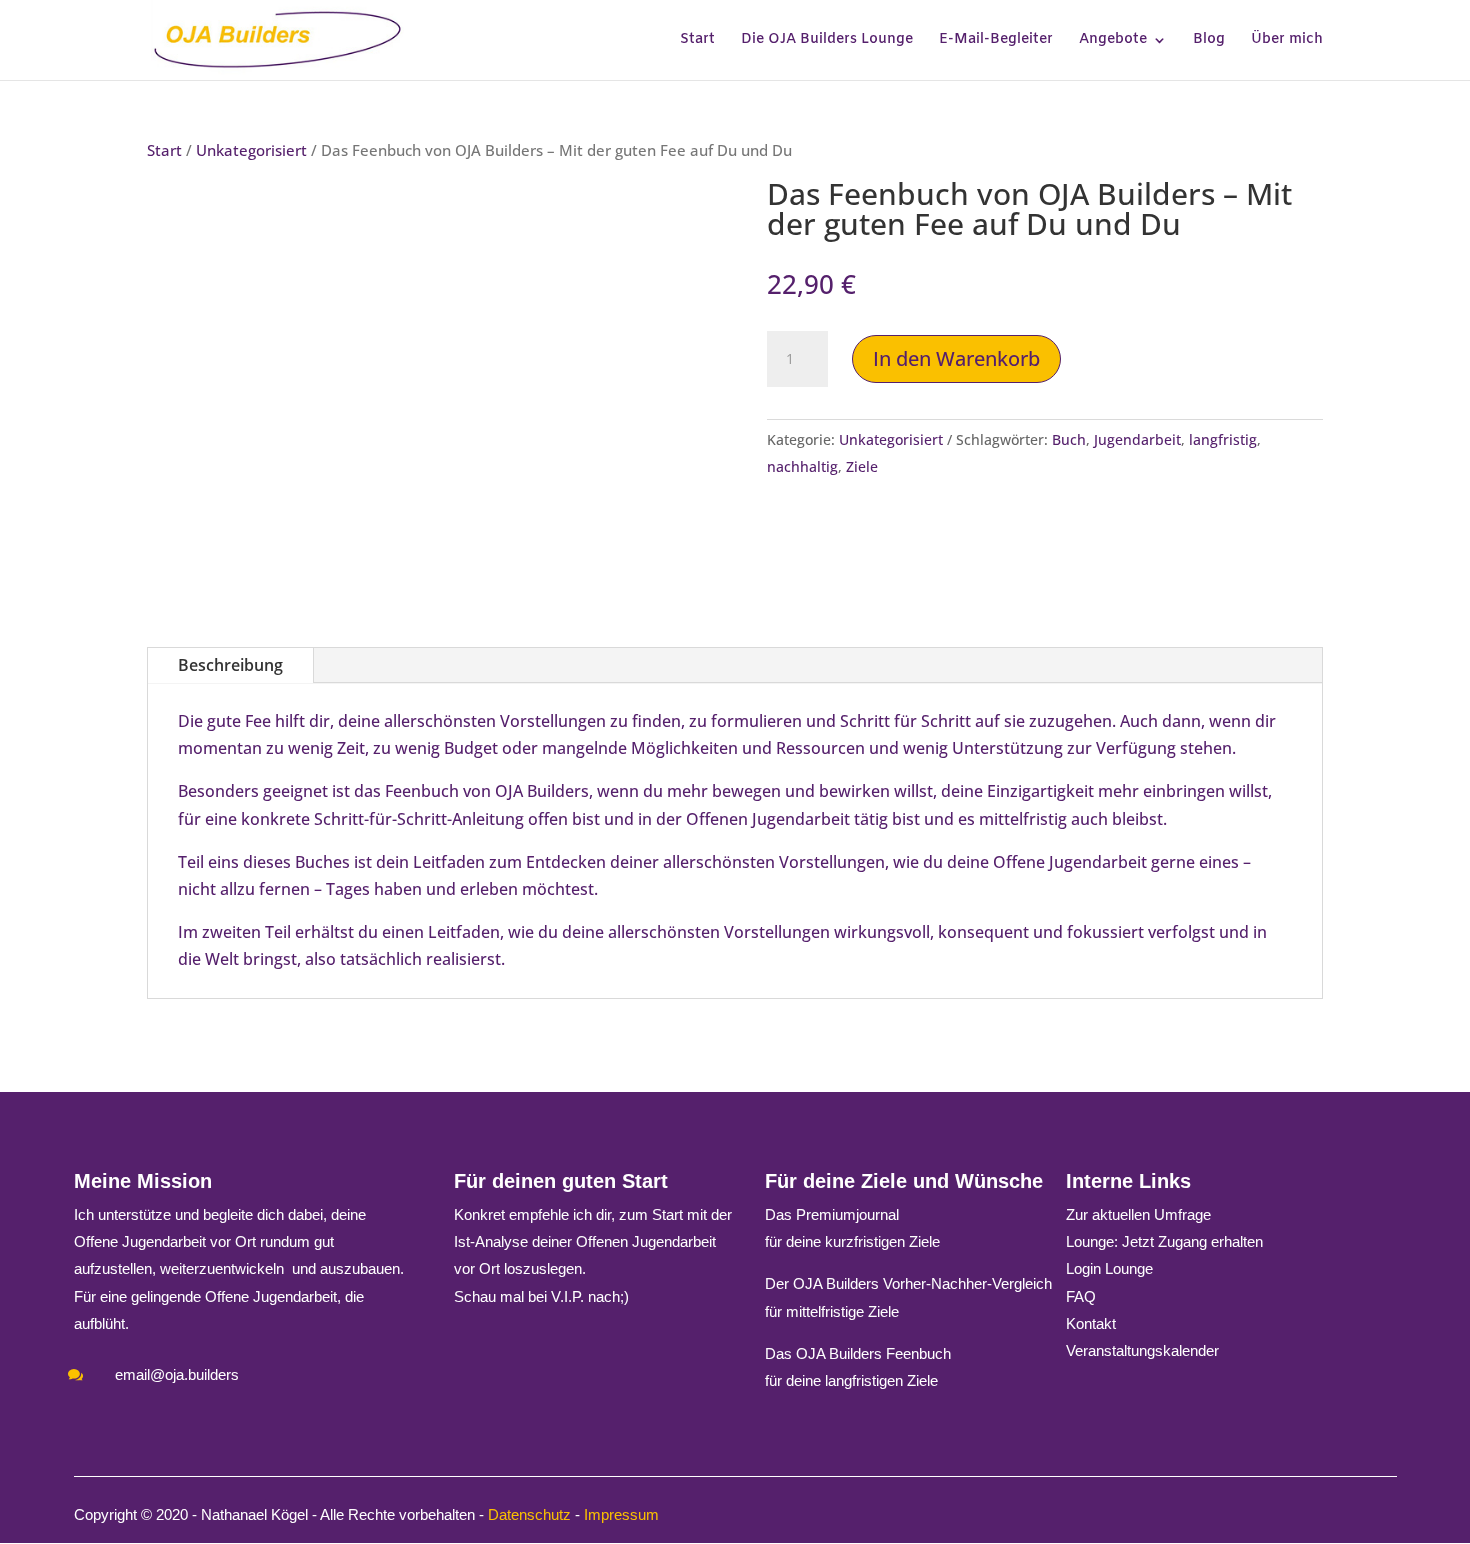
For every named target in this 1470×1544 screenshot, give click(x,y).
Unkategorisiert (251, 150)
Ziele (862, 466)
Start (697, 41)
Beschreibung (230, 665)
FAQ (1081, 1296)
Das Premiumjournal (832, 1214)
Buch (1069, 439)
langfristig (1223, 439)
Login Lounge (1109, 1268)
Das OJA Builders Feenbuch (858, 1353)
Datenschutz (529, 1514)
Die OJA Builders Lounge (827, 41)
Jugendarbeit (1137, 439)
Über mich (1287, 41)
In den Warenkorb (956, 358)
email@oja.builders (177, 1374)
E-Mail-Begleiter (996, 41)
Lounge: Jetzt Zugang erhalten (1164, 1241)
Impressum (621, 1514)
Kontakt (1091, 1323)
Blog (1209, 41)
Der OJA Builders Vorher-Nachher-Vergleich (908, 1283)
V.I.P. (567, 1296)
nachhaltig (802, 466)
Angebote (1113, 41)
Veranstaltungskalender (1142, 1350)
